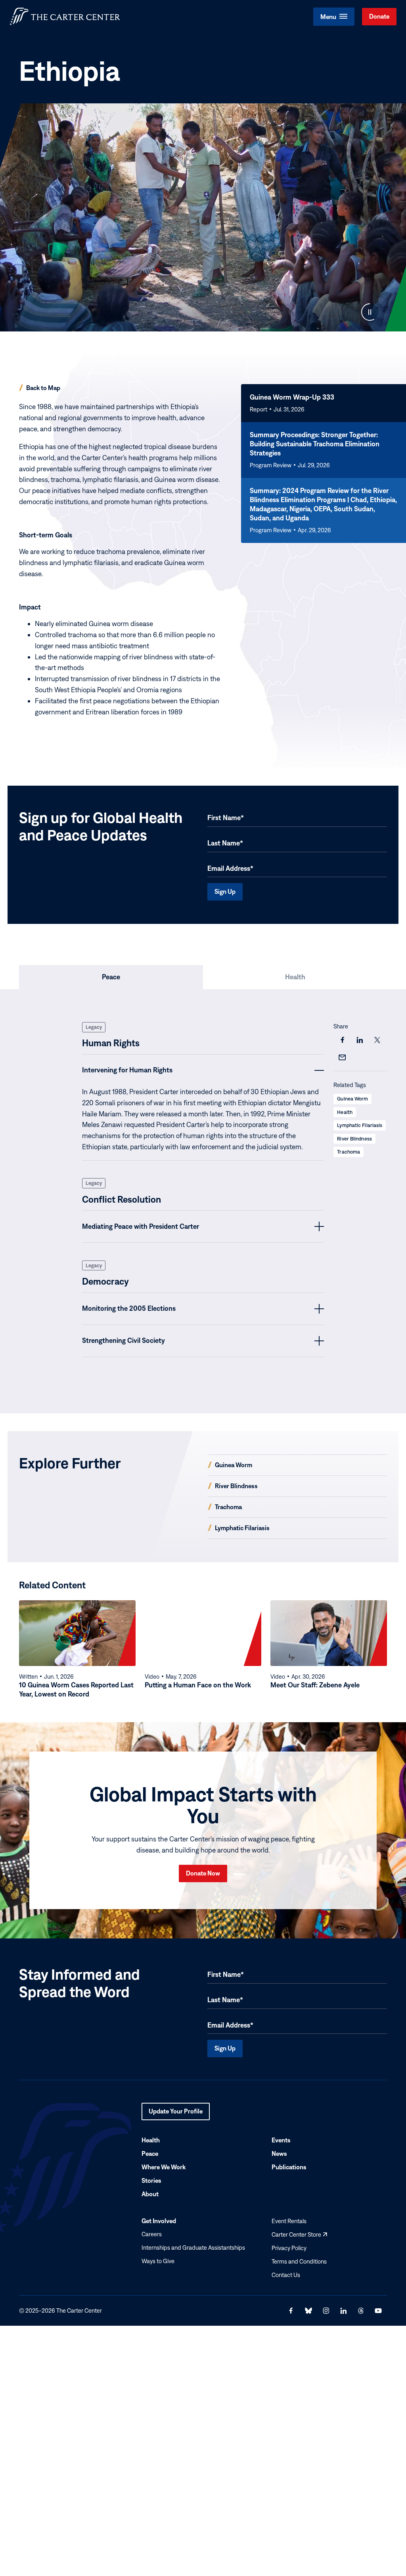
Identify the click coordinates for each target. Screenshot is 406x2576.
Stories (151, 2180)
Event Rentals (289, 2221)
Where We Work (164, 2167)
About (150, 2194)
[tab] (111, 977)
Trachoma (349, 1152)
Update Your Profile (176, 2114)
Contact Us (286, 2275)
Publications (289, 2167)
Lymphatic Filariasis (360, 1125)
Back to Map (43, 388)
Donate (379, 16)
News (279, 2153)
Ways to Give (158, 2261)
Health (345, 1112)
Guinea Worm (352, 1099)
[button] (334, 17)
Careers (152, 2234)
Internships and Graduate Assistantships (193, 2248)
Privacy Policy (289, 2248)
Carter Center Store (299, 2234)
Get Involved (159, 2221)
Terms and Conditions (299, 2261)
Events (281, 2140)
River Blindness (354, 1139)
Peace (150, 2153)
